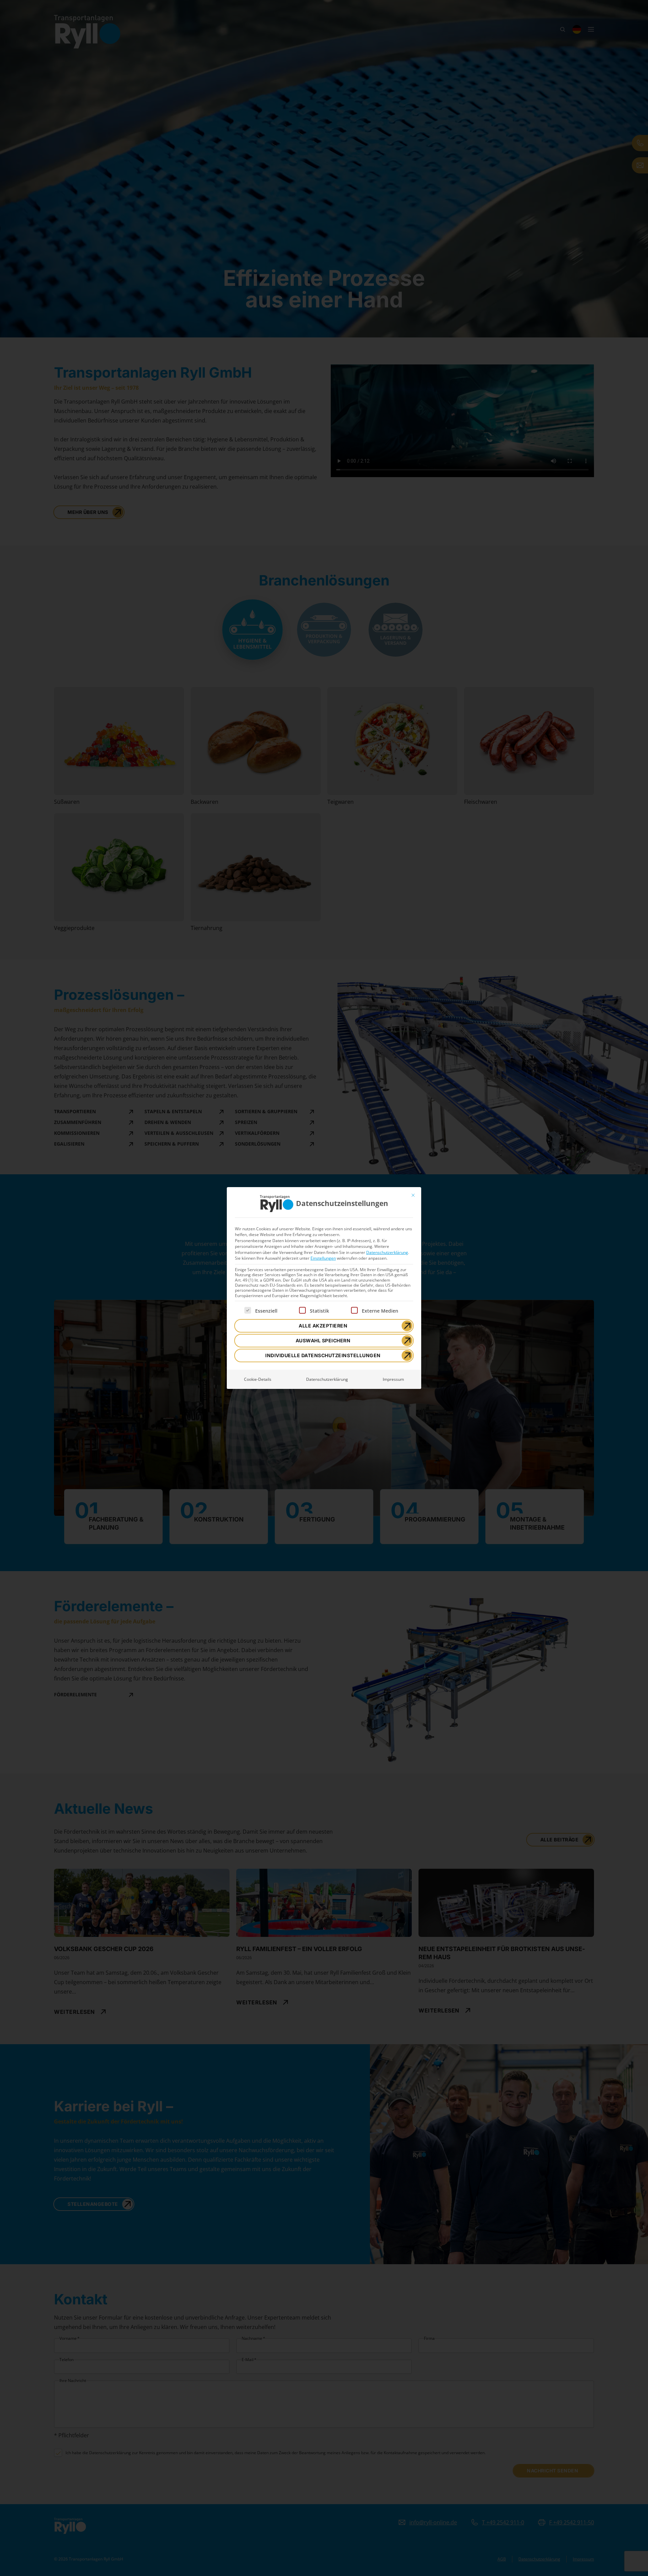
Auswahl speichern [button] (323, 1340)
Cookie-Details (258, 1379)
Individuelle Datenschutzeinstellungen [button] (323, 1355)
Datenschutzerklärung (387, 1252)
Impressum (393, 1379)
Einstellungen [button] (323, 1258)
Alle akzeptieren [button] (323, 1326)
